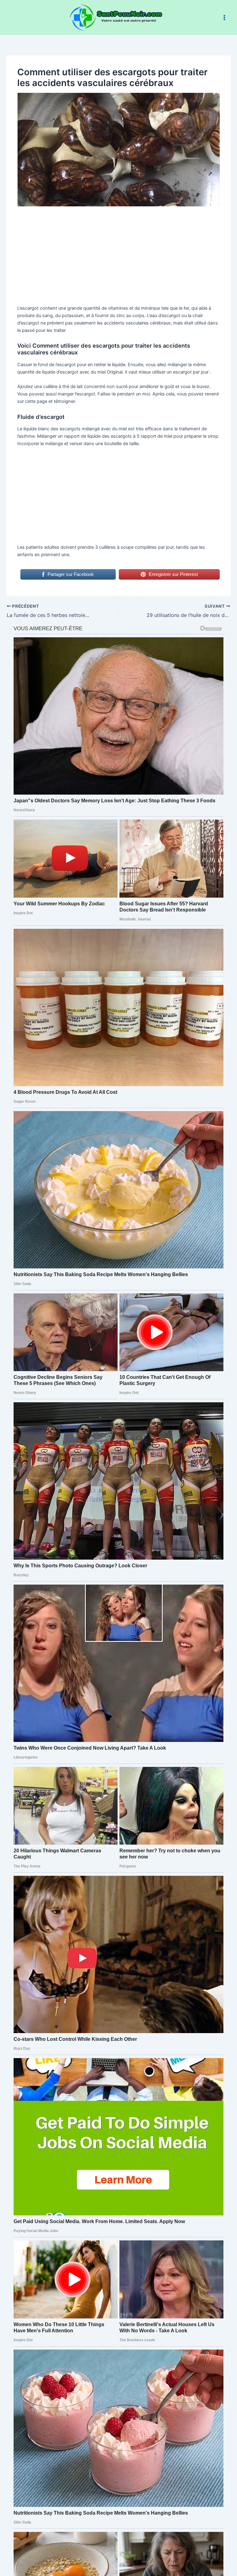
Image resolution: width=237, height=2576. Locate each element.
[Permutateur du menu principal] (224, 18)
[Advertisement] (119, 259)
